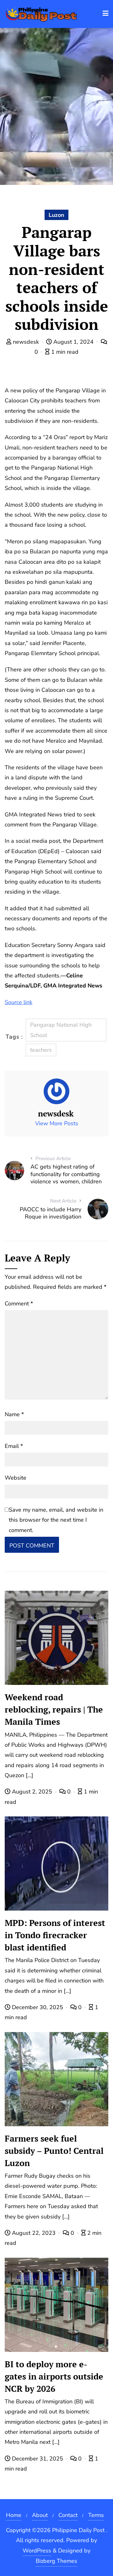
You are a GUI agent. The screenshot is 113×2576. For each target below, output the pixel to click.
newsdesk (26, 342)
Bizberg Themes (56, 2561)
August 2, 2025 (32, 1792)
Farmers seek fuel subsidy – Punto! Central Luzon (54, 2151)
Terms (96, 2515)
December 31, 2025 (38, 2459)
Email (14, 1446)
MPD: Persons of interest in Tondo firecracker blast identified (55, 1935)
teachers (41, 1050)
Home (14, 2515)
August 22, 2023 (34, 2233)
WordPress (37, 2551)
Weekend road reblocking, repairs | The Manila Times (54, 1709)
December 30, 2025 (38, 2007)
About (40, 2515)
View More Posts (57, 1123)
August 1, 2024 (73, 342)
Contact (68, 2515)
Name (14, 1414)
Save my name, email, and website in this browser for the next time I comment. (56, 1520)
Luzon (56, 215)
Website (16, 1478)
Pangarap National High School (61, 1030)
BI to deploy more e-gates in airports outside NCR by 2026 (54, 2376)
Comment (19, 1304)
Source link (19, 1002)
